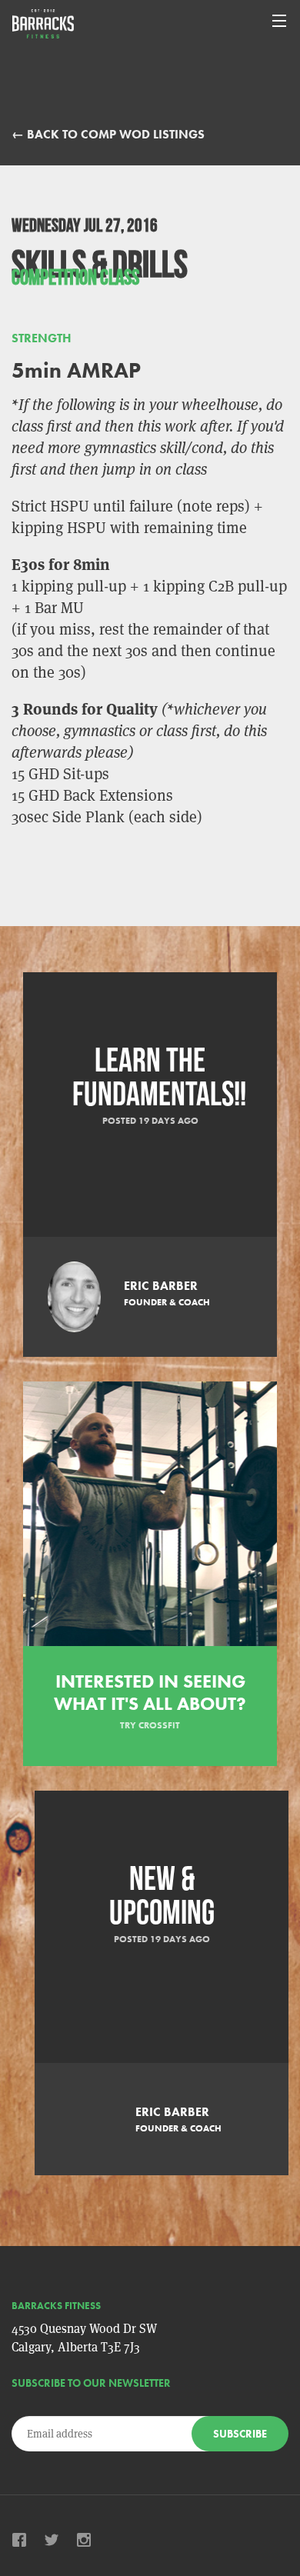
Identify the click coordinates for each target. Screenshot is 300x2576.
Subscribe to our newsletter (91, 2383)
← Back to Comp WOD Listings (108, 134)
